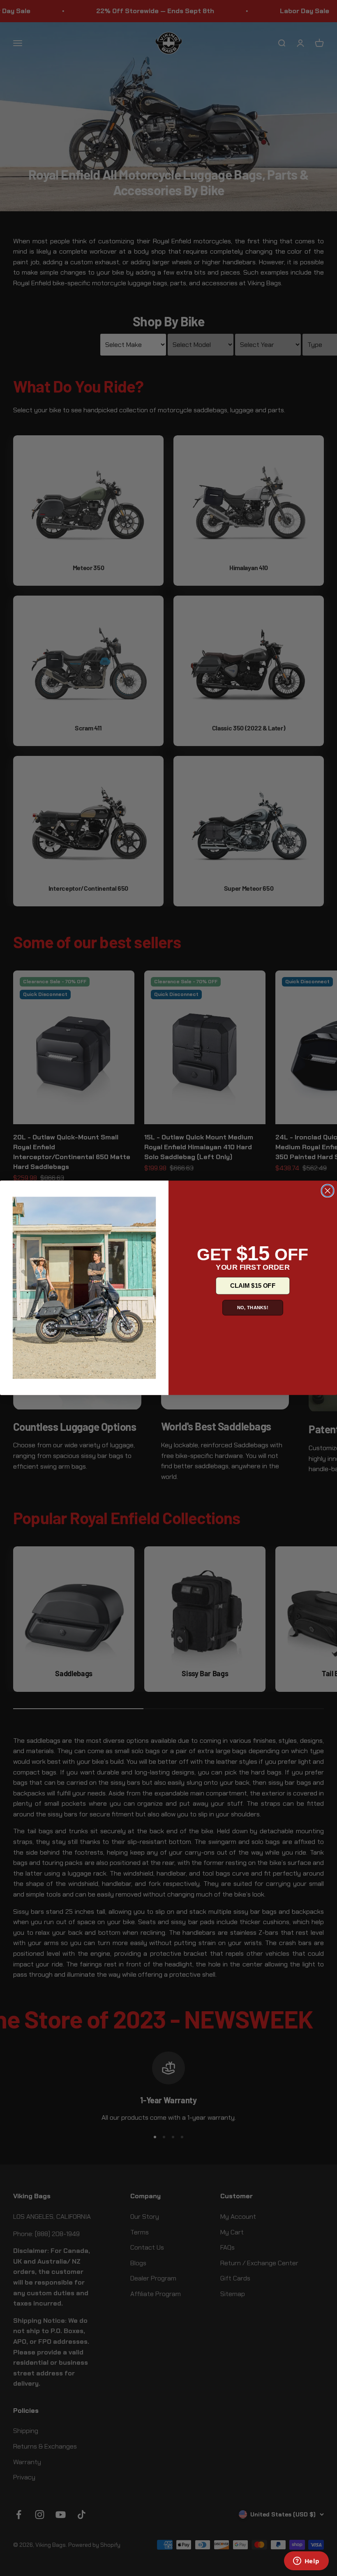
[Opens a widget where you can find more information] (306, 2562)
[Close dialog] (328, 1191)
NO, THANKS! (253, 1308)
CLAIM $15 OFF (253, 1286)
